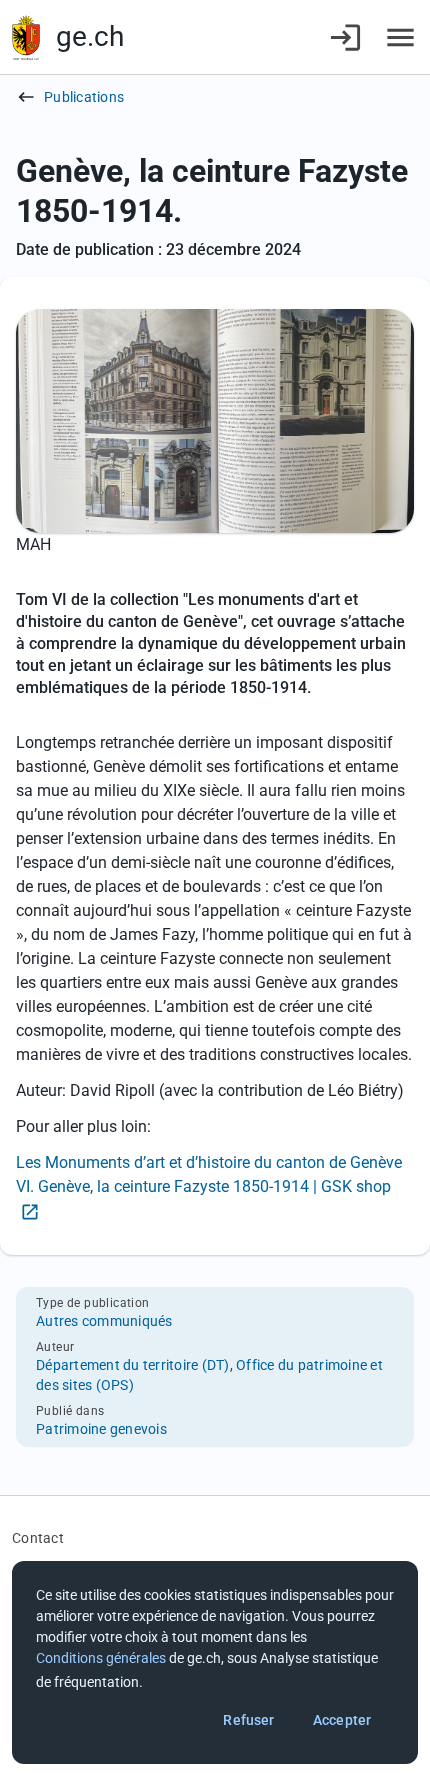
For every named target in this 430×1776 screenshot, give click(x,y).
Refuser (248, 1720)
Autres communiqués (104, 1321)
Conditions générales (101, 1658)
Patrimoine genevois (101, 1429)
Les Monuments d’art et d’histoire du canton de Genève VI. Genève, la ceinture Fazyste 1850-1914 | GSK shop (209, 1174)
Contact (38, 1538)
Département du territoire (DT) (133, 1365)
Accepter (342, 1720)
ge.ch (90, 36)
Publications (84, 97)
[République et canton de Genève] (26, 37)
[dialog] (215, 1662)
